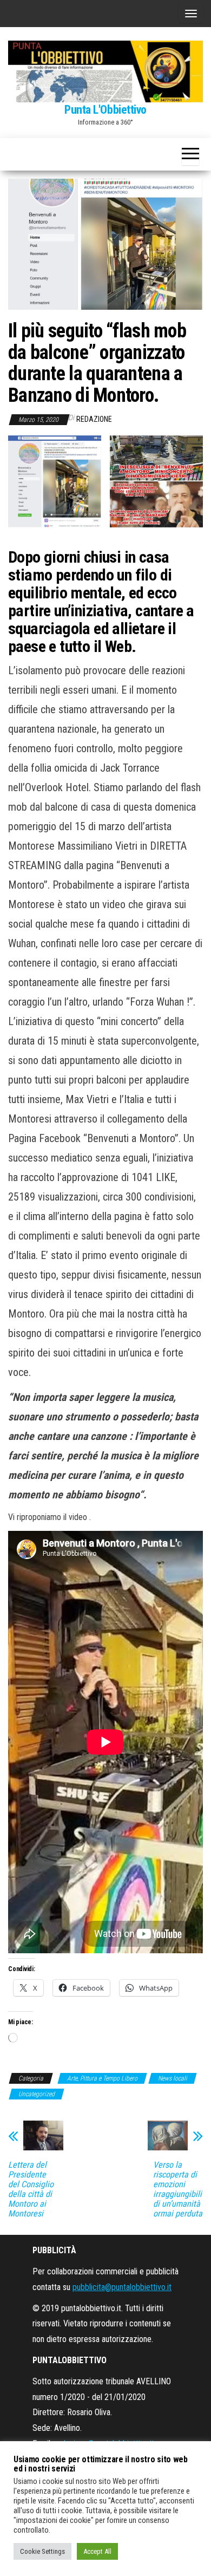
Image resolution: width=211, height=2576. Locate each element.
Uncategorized (37, 2094)
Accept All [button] (97, 2551)
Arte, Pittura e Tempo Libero (102, 2078)
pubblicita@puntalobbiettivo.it (122, 2287)
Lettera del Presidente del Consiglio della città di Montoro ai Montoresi (31, 2189)
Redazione (94, 419)
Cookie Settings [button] (42, 2551)
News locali (173, 2078)
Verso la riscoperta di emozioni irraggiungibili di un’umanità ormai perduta (178, 2189)
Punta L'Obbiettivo (105, 110)
